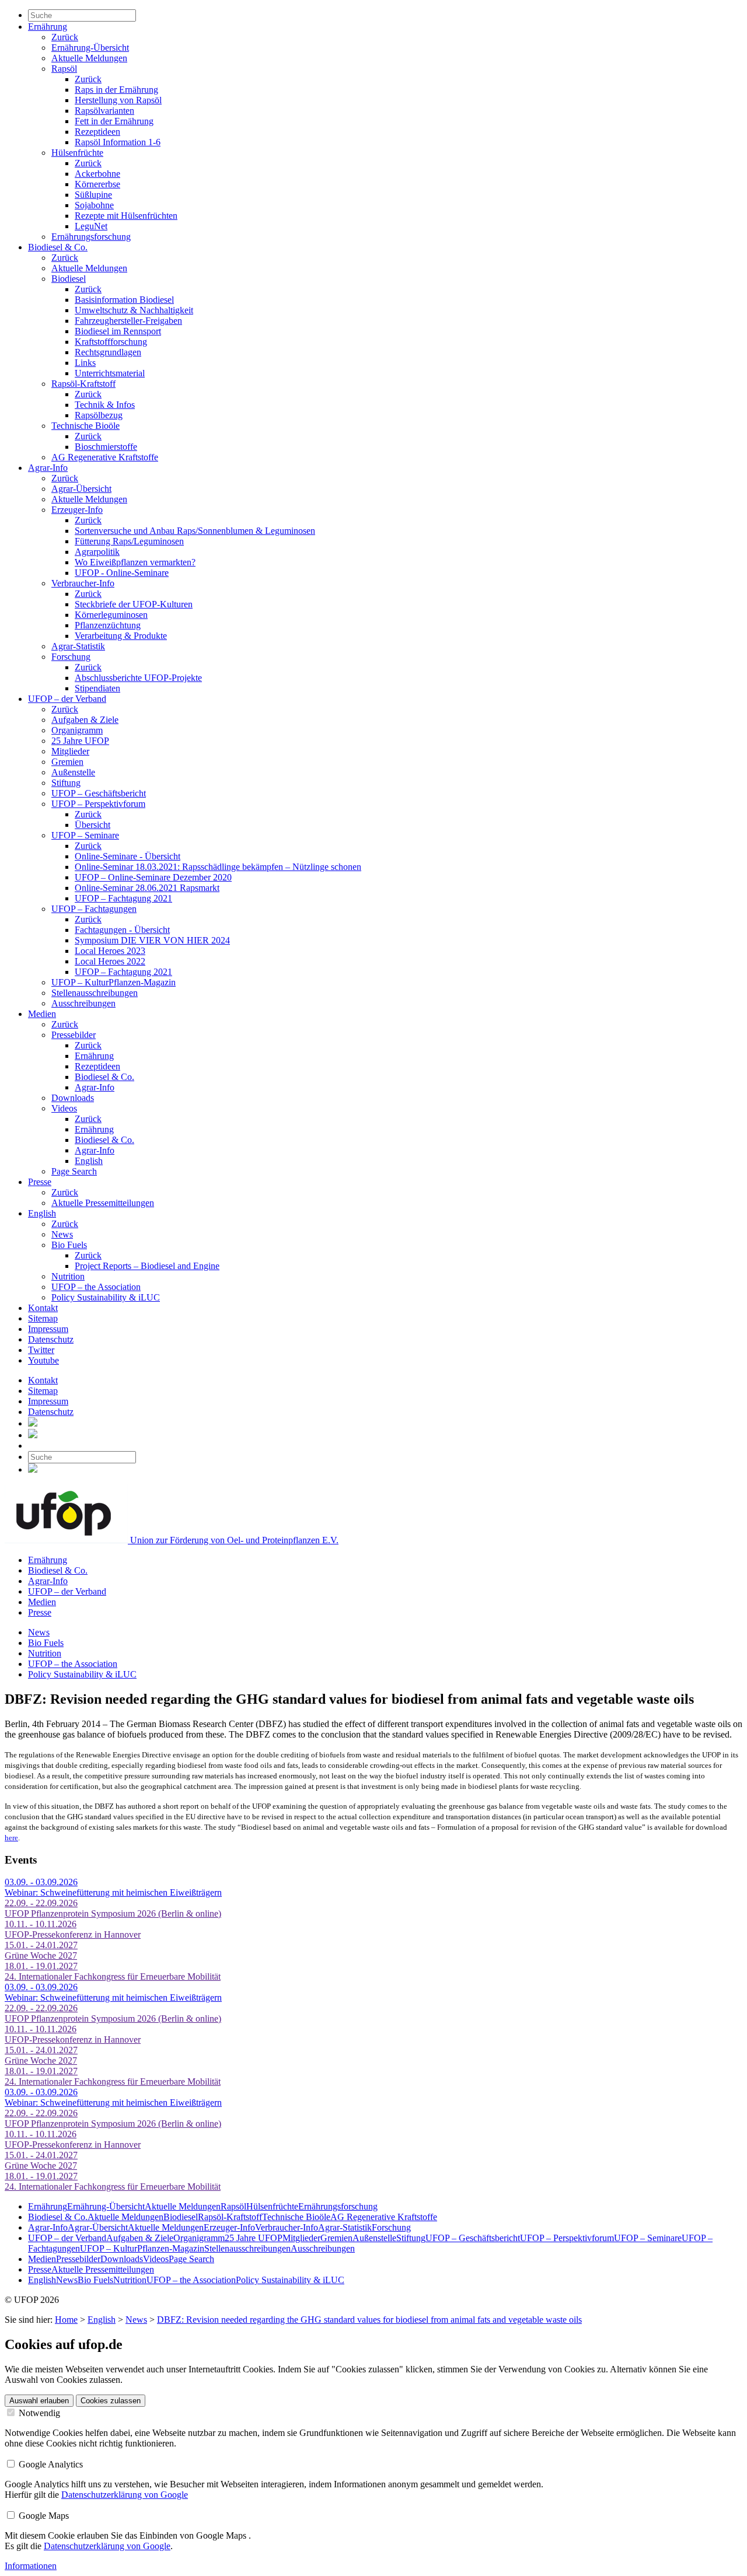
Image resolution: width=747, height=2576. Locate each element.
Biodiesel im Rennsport (118, 331)
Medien (42, 1014)
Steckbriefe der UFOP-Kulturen (134, 604)
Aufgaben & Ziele (85, 720)
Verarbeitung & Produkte (121, 636)
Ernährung (48, 27)
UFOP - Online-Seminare (122, 573)
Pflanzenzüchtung (108, 625)
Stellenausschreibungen (95, 993)
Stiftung (66, 783)
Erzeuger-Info (77, 510)
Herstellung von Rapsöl (118, 100)
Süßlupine (93, 195)
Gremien (67, 762)
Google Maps (43, 2516)
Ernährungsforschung (91, 237)
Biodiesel (69, 279)
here (11, 1838)
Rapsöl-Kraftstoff (83, 384)
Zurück (65, 37)
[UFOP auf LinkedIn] (33, 1423)
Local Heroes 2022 (110, 961)
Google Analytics (50, 2464)
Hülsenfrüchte (77, 153)
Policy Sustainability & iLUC (106, 1297)
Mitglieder (70, 751)
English (89, 1161)
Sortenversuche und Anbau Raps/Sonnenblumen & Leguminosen (195, 531)
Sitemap (43, 1318)
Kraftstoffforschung (111, 342)
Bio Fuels (69, 1245)
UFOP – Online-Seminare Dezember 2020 (153, 877)
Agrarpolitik (97, 552)
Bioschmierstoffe (106, 447)
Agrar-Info (48, 468)
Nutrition (68, 1276)
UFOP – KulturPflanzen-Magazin (114, 982)
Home (66, 2320)
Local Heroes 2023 (110, 951)
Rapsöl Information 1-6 (118, 142)
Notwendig (38, 2413)
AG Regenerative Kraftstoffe (105, 457)
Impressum (48, 1329)
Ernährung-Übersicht (90, 48)
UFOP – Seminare (85, 835)
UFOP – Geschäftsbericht (99, 793)
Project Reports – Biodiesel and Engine (147, 1266)
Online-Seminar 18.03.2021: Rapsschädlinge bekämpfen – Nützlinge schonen (218, 867)
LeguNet (91, 226)
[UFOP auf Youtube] (33, 1435)
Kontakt (43, 1308)
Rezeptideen (97, 132)
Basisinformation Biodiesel (124, 300)
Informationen (31, 2566)
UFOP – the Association (96, 1287)
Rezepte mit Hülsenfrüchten (126, 216)
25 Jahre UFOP (80, 741)
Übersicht (92, 825)
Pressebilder (74, 1035)
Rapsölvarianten (104, 111)
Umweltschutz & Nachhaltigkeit (134, 310)
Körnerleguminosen (111, 615)
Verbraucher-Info (83, 583)
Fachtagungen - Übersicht (122, 930)
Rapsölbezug (99, 415)
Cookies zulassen (111, 2401)
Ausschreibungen (83, 1003)
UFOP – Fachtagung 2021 (123, 898)
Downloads (73, 1098)
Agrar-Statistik (78, 646)
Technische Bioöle (85, 426)
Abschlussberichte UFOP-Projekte (138, 678)
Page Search (74, 1171)
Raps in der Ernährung (116, 90)
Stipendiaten (97, 688)
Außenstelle (73, 772)
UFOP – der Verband (67, 699)
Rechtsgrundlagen (108, 352)
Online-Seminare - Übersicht (128, 856)
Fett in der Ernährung (114, 121)
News (62, 1234)
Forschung (71, 657)
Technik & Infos (105, 405)
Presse (40, 1182)
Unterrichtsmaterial (110, 373)
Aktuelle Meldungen (89, 58)
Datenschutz (51, 1339)
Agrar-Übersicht (81, 489)
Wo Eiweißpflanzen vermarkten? (135, 562)
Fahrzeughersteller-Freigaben (128, 321)
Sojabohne (94, 205)
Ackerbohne (97, 174)
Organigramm (77, 730)
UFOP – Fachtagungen (94, 909)
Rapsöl (64, 69)
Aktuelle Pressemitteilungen (103, 1203)
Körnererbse (97, 184)
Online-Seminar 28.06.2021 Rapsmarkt (147, 888)
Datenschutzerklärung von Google (125, 2495)
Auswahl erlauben (39, 2401)
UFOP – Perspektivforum (98, 804)
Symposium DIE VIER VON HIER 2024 (152, 940)
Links (85, 363)
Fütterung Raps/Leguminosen (129, 541)
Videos (64, 1108)
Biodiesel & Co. (58, 247)
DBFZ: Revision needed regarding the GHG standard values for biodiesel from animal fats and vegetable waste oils (369, 2320)
